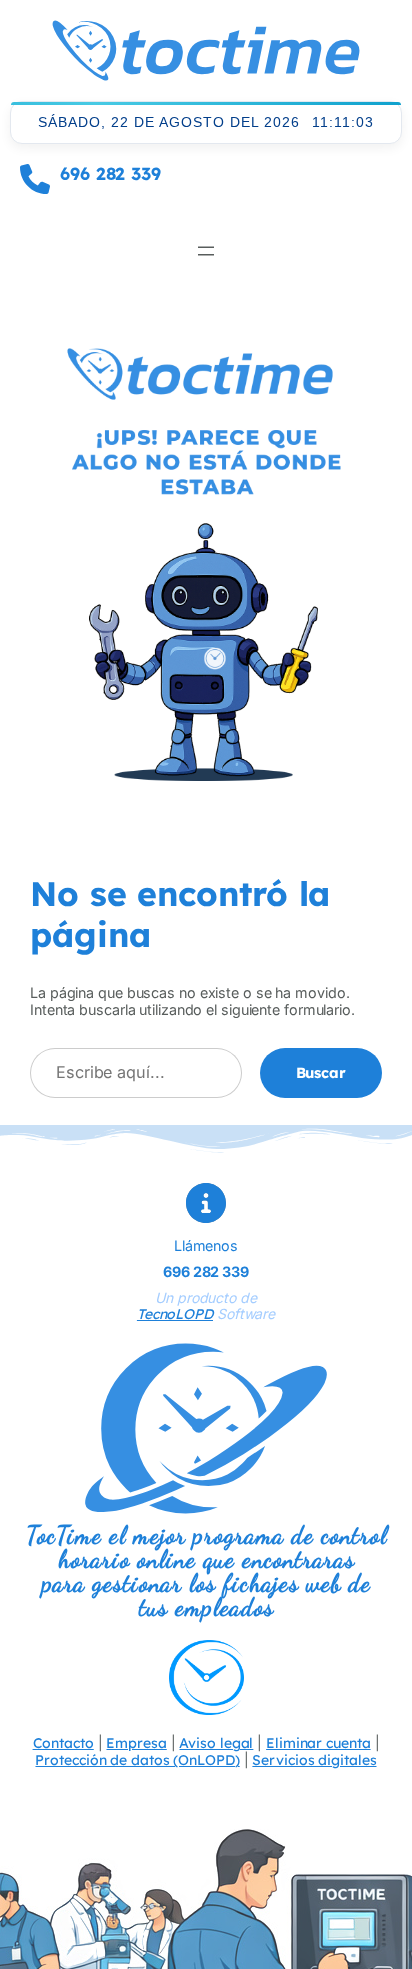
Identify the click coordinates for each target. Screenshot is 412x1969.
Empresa (136, 1743)
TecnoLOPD (175, 1314)
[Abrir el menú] (206, 251)
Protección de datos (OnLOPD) (137, 1760)
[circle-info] (206, 1203)
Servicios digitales (314, 1760)
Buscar (321, 1072)
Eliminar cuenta (318, 1743)
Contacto (63, 1743)
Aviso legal (216, 1743)
